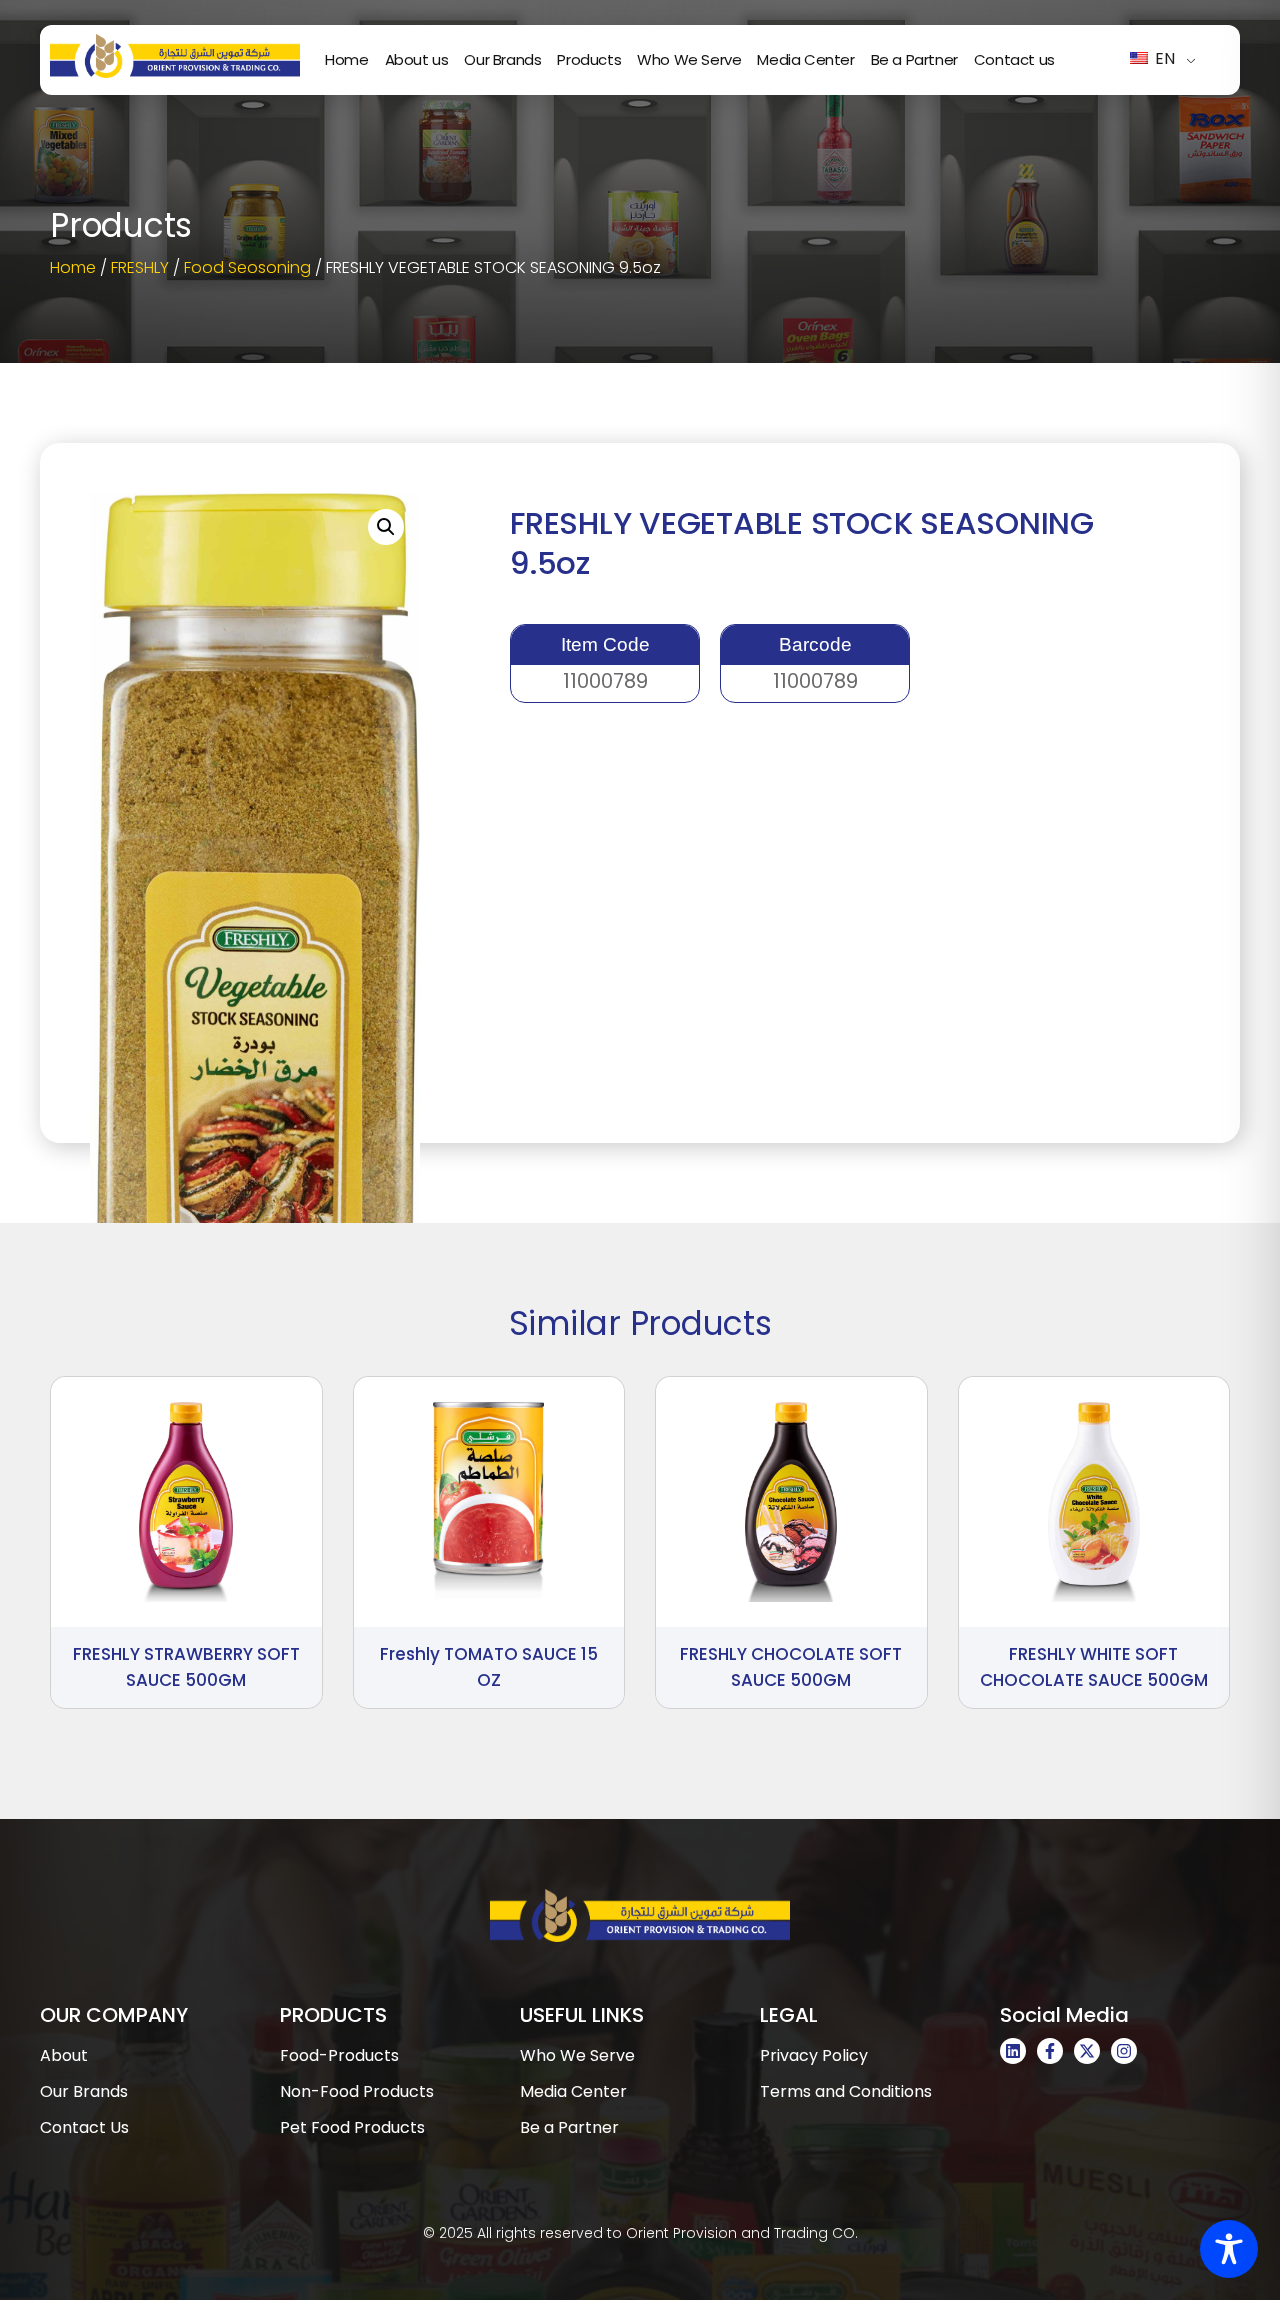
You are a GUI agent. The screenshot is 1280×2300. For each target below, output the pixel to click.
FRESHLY (140, 267)
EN (1163, 58)
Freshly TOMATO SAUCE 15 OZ (489, 1667)
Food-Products (339, 2055)
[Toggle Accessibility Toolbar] (1229, 2249)
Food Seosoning (247, 267)
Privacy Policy (814, 2055)
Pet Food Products (352, 2127)
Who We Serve (689, 59)
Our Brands (502, 59)
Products (589, 59)
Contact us (1014, 59)
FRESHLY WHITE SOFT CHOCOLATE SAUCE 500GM (1094, 1667)
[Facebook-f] (1050, 2051)
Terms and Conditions (846, 2091)
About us (417, 59)
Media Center (805, 59)
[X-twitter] (1087, 2051)
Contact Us (84, 2127)
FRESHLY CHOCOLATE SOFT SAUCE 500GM (791, 1667)
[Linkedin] (1013, 2051)
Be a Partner (914, 59)
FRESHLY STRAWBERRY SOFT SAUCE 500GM (186, 1667)
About (64, 2055)
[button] (386, 527)
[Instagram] (1124, 2051)
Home (346, 59)
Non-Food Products (357, 2091)
